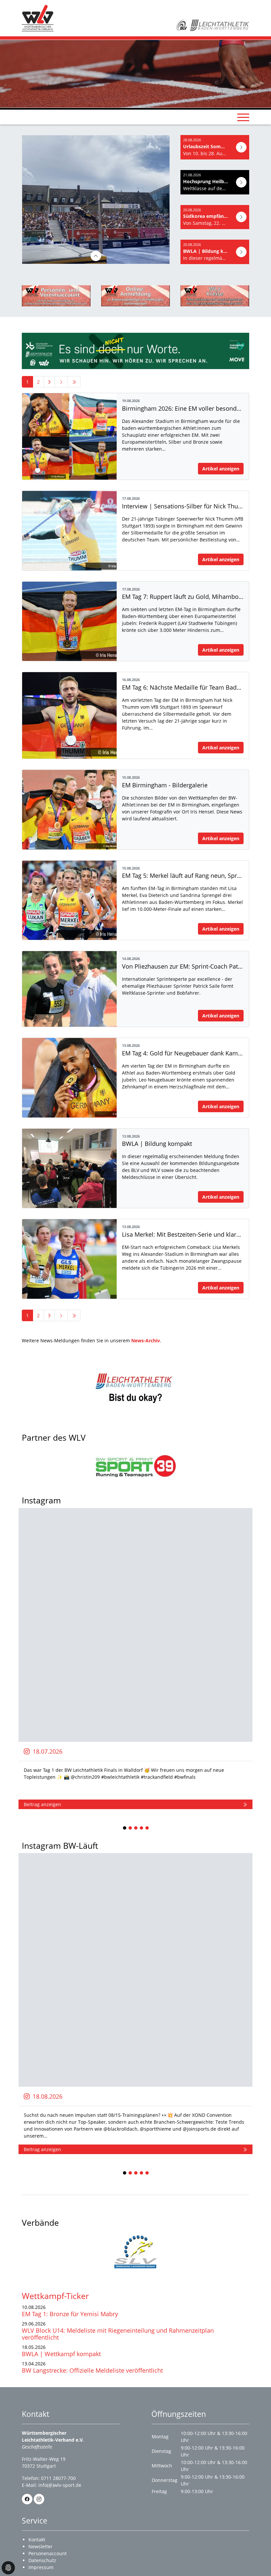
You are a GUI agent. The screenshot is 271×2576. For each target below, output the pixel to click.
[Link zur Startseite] (38, 18)
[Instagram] (39, 2499)
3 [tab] (136, 1828)
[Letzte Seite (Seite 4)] (74, 382)
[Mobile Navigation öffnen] (243, 117)
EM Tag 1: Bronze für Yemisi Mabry (70, 2314)
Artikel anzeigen (221, 469)
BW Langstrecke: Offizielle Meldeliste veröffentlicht (92, 2370)
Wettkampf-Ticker (55, 2296)
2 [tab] (131, 1828)
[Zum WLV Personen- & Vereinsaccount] (56, 296)
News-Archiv (146, 1340)
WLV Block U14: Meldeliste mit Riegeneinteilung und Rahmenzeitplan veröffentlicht (118, 2334)
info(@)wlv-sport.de (60, 2485)
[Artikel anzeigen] (241, 147)
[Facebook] (27, 2499)
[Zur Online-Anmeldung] (135, 296)
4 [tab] (142, 1828)
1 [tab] (125, 1828)
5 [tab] (147, 1828)
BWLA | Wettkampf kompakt (61, 2354)
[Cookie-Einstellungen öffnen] (8, 2568)
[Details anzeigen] (119, 256)
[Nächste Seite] (61, 382)
